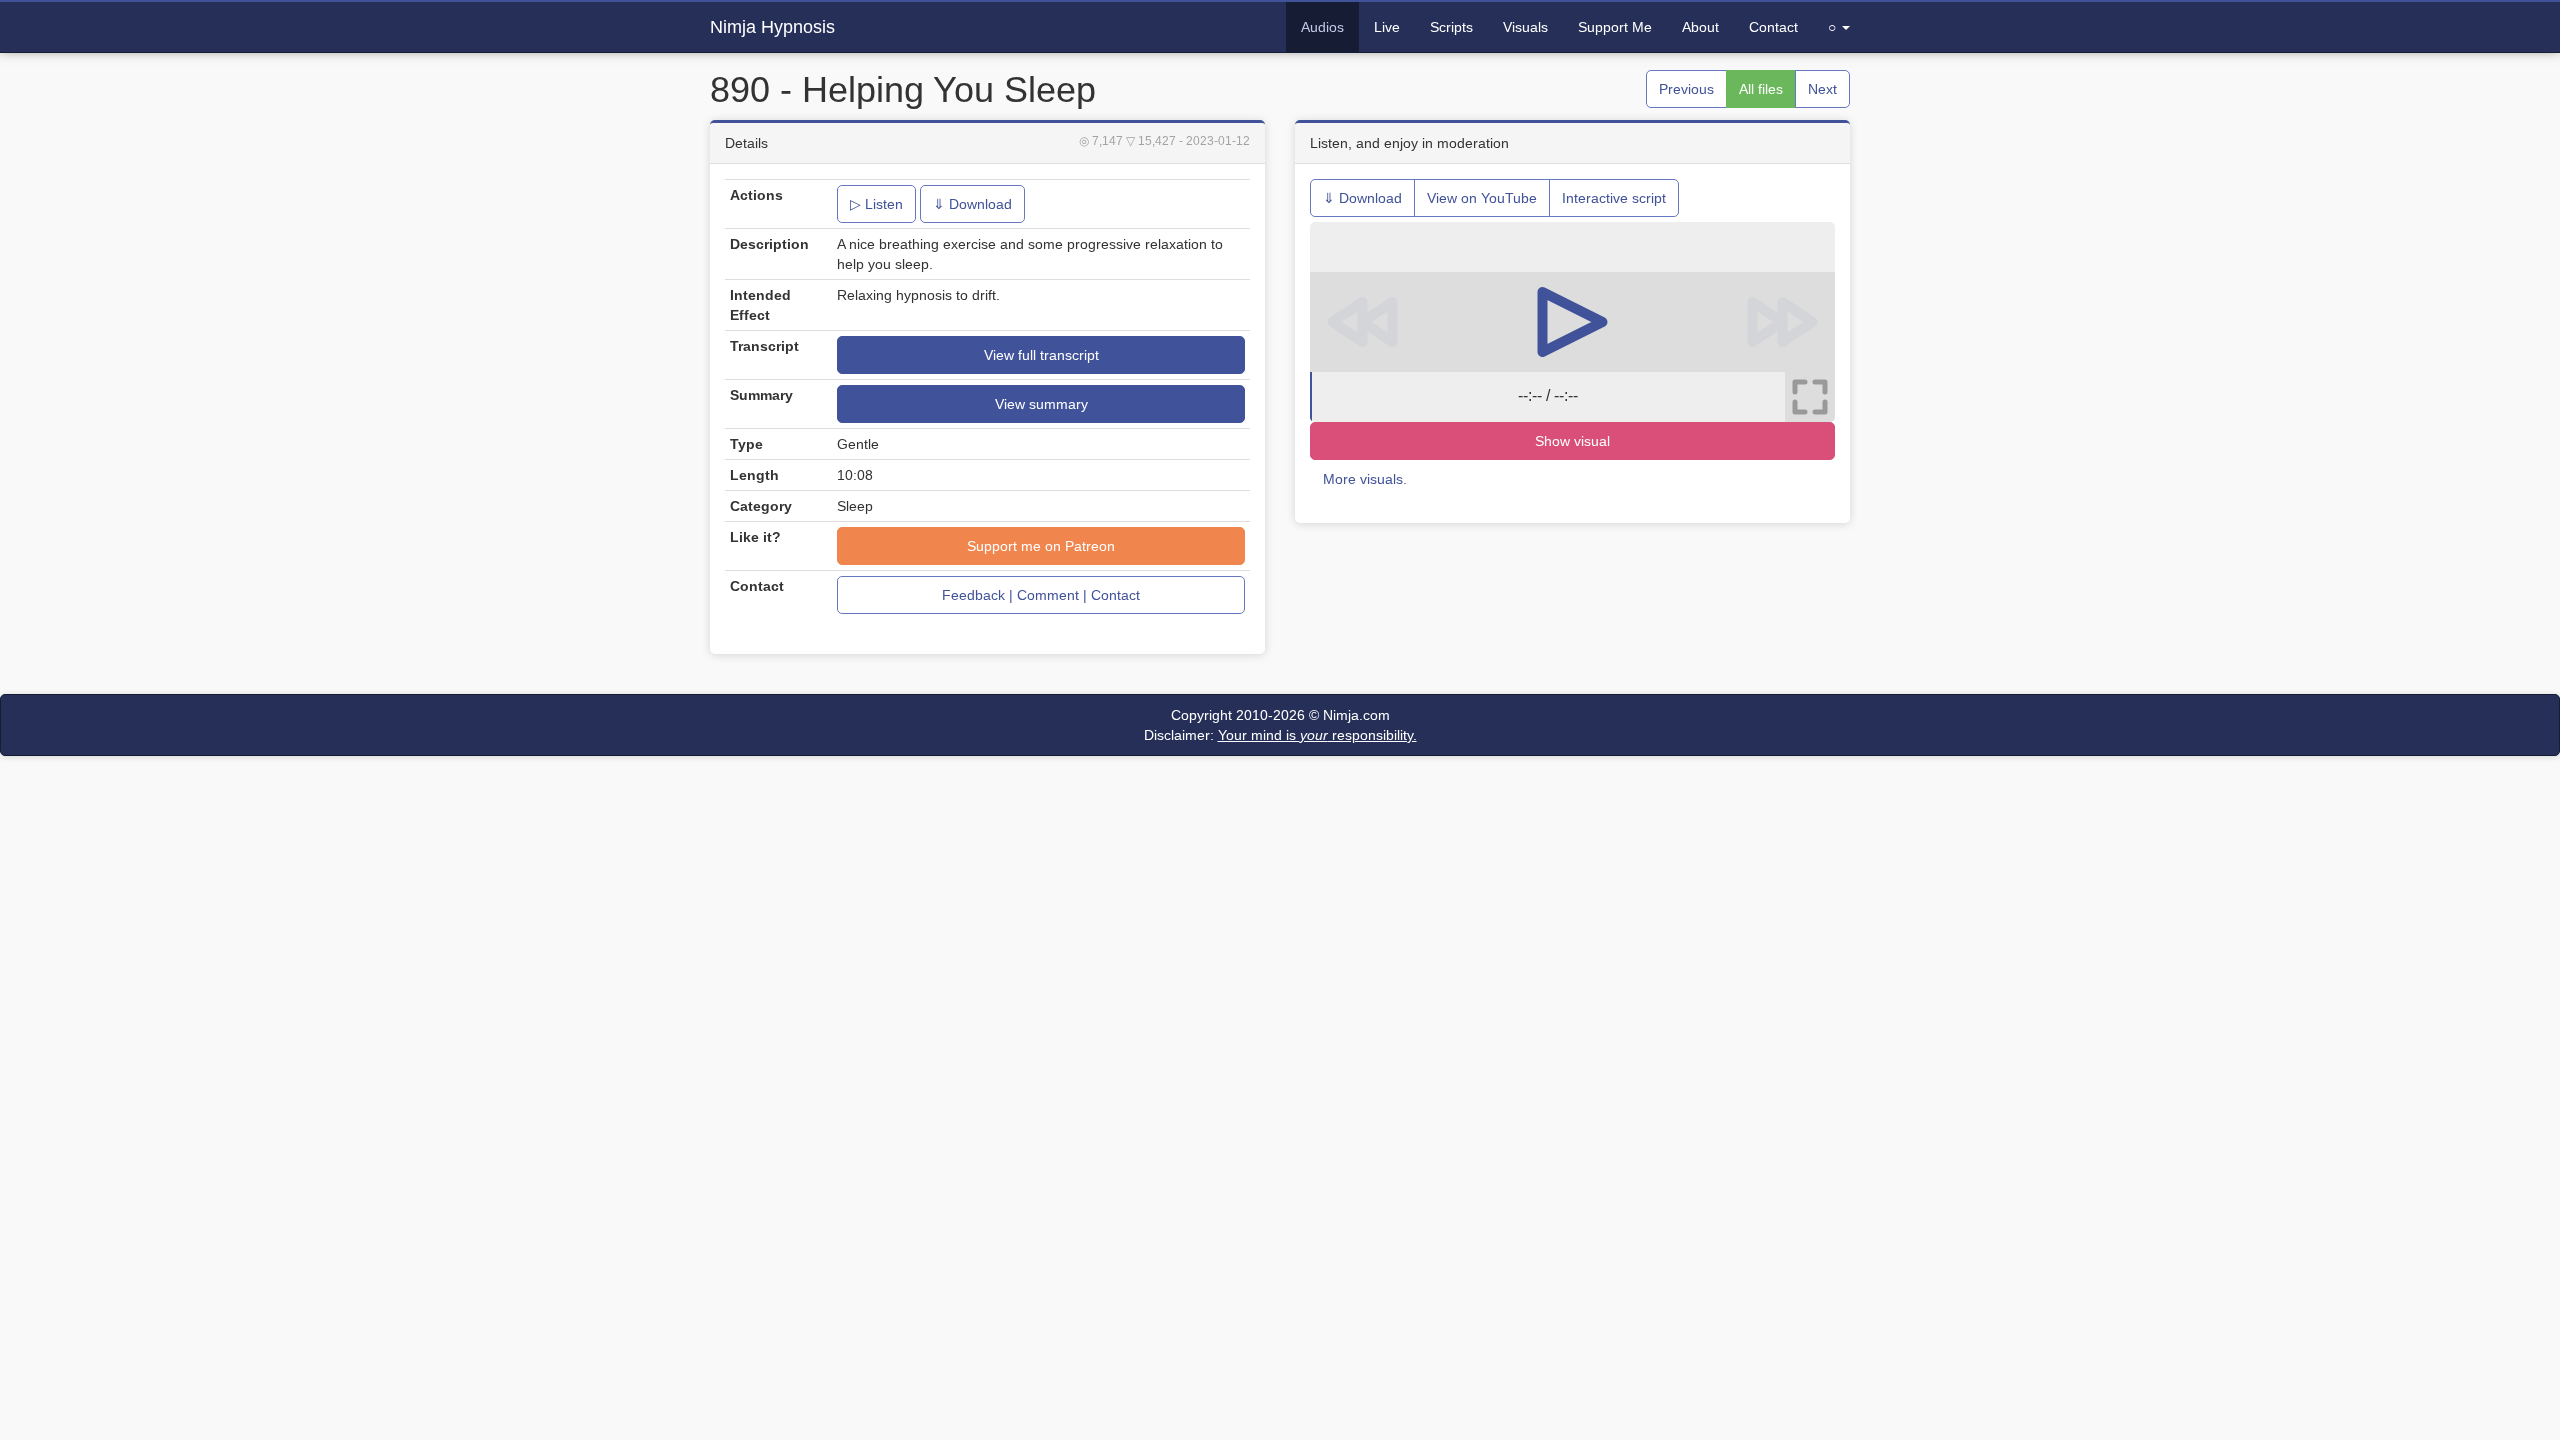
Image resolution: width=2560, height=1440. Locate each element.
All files (1761, 89)
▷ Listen (876, 204)
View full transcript (1041, 355)
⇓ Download (972, 204)
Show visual (1572, 441)
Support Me (1615, 27)
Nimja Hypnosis (772, 27)
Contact (1773, 27)
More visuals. (1365, 479)
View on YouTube (1482, 198)
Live (1387, 27)
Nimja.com (1356, 715)
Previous (1686, 89)
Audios (1322, 27)
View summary (1041, 404)
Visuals (1525, 27)
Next (1822, 89)
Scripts (1451, 27)
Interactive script (1614, 198)
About (1700, 27)
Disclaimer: (1280, 735)
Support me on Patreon (1041, 546)
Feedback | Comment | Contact (1041, 595)
